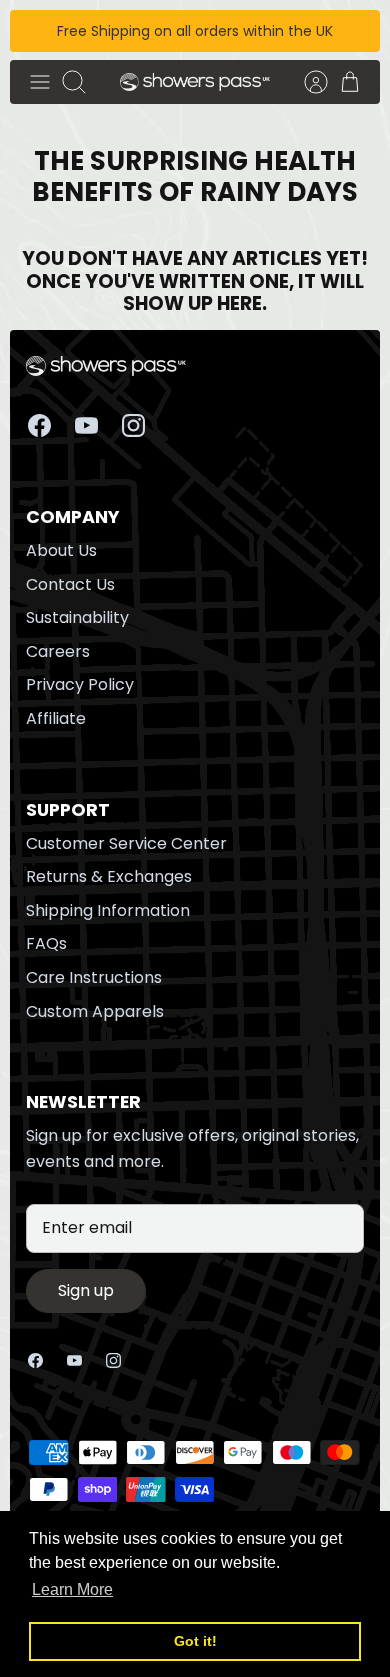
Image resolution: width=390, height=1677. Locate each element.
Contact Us (70, 584)
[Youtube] (86, 425)
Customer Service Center (126, 843)
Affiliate (56, 718)
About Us (61, 550)
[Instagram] (133, 425)
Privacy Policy (80, 684)
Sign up (86, 1290)
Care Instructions (94, 977)
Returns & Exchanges (109, 876)
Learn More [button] (72, 1589)
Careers (58, 651)
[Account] (306, 82)
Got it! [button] (195, 1641)
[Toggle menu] (40, 82)
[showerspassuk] (195, 82)
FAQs (46, 943)
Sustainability (77, 617)
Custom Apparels (95, 1011)
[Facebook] (39, 425)
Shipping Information (108, 910)
